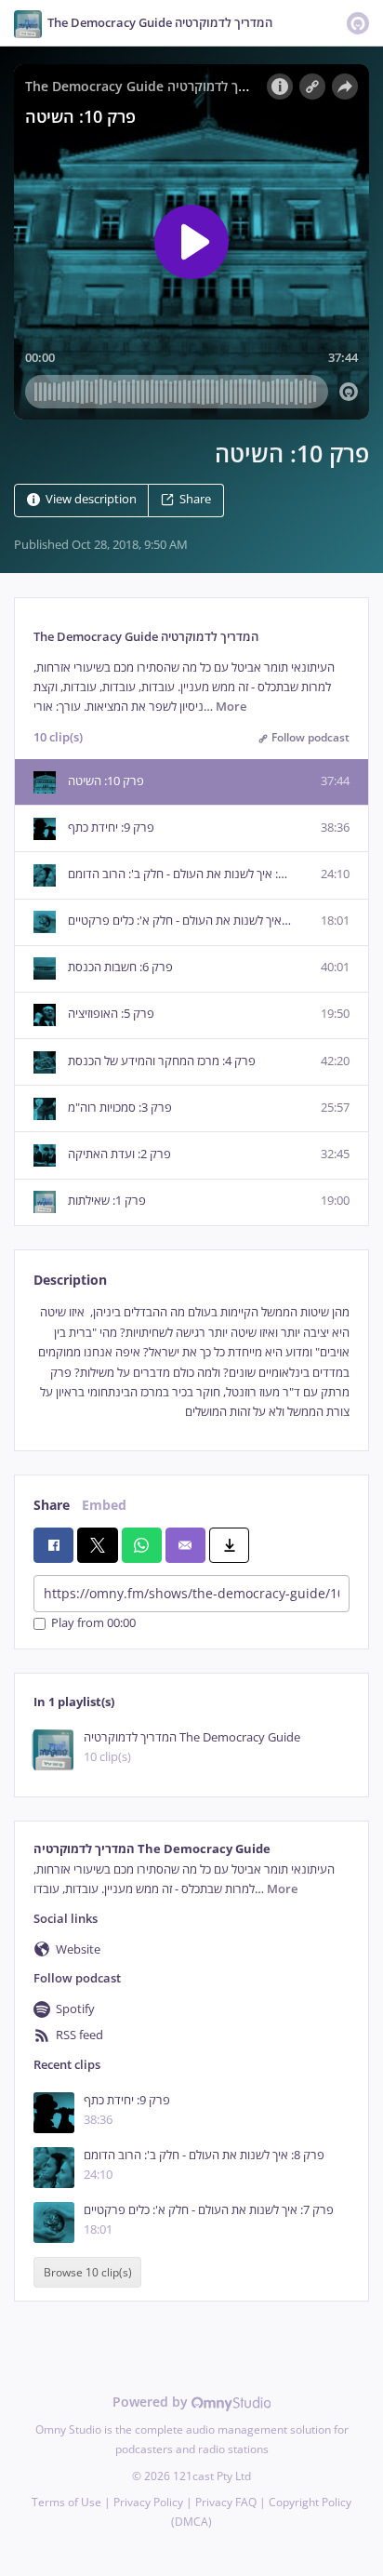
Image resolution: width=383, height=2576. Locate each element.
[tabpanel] (191, 1362)
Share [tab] (52, 1505)
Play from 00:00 (93, 1624)
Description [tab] (70, 1280)
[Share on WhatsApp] (142, 1545)
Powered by (152, 2402)
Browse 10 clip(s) (88, 2272)
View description (91, 499)
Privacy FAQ (226, 2502)
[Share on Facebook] (53, 1545)
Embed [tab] (104, 1505)
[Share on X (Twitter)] (97, 1545)
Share (195, 499)
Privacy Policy (148, 2502)
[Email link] (185, 1545)
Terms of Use (66, 2502)
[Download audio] (229, 1545)
